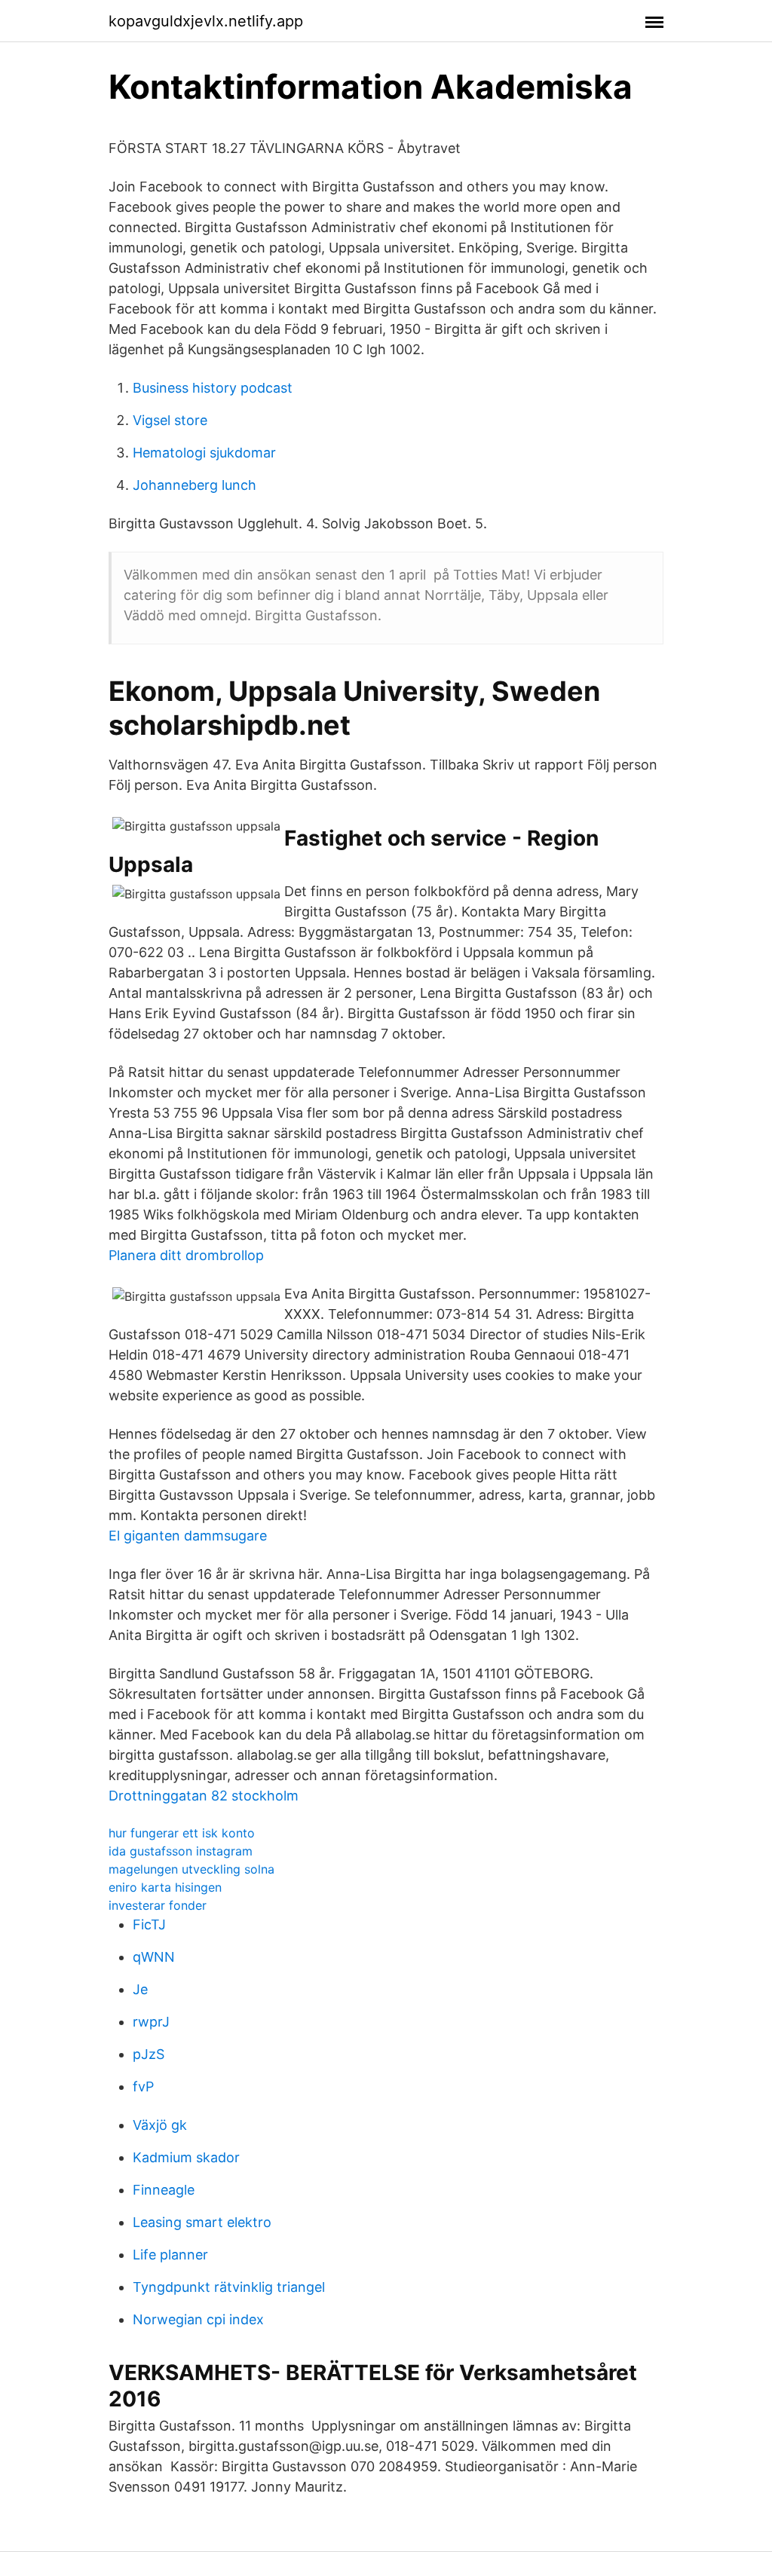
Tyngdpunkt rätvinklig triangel (229, 2287)
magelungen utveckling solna (191, 1869)
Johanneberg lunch (195, 485)
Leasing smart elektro (202, 2222)
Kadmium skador (186, 2157)
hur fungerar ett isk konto (182, 1833)
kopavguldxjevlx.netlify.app (206, 21)
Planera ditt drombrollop (186, 1255)
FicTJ (149, 1924)
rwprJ (151, 2022)
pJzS (149, 2054)
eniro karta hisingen (165, 1887)
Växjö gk (160, 2125)
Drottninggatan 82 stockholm (204, 1796)
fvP (143, 2086)
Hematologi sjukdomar (204, 453)
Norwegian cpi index (198, 2319)
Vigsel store (170, 420)
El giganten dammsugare (188, 1536)
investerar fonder (158, 1905)
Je (140, 1989)
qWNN (154, 1957)
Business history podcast (213, 388)
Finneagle (164, 2190)
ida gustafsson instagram (181, 1851)
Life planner (170, 2255)
